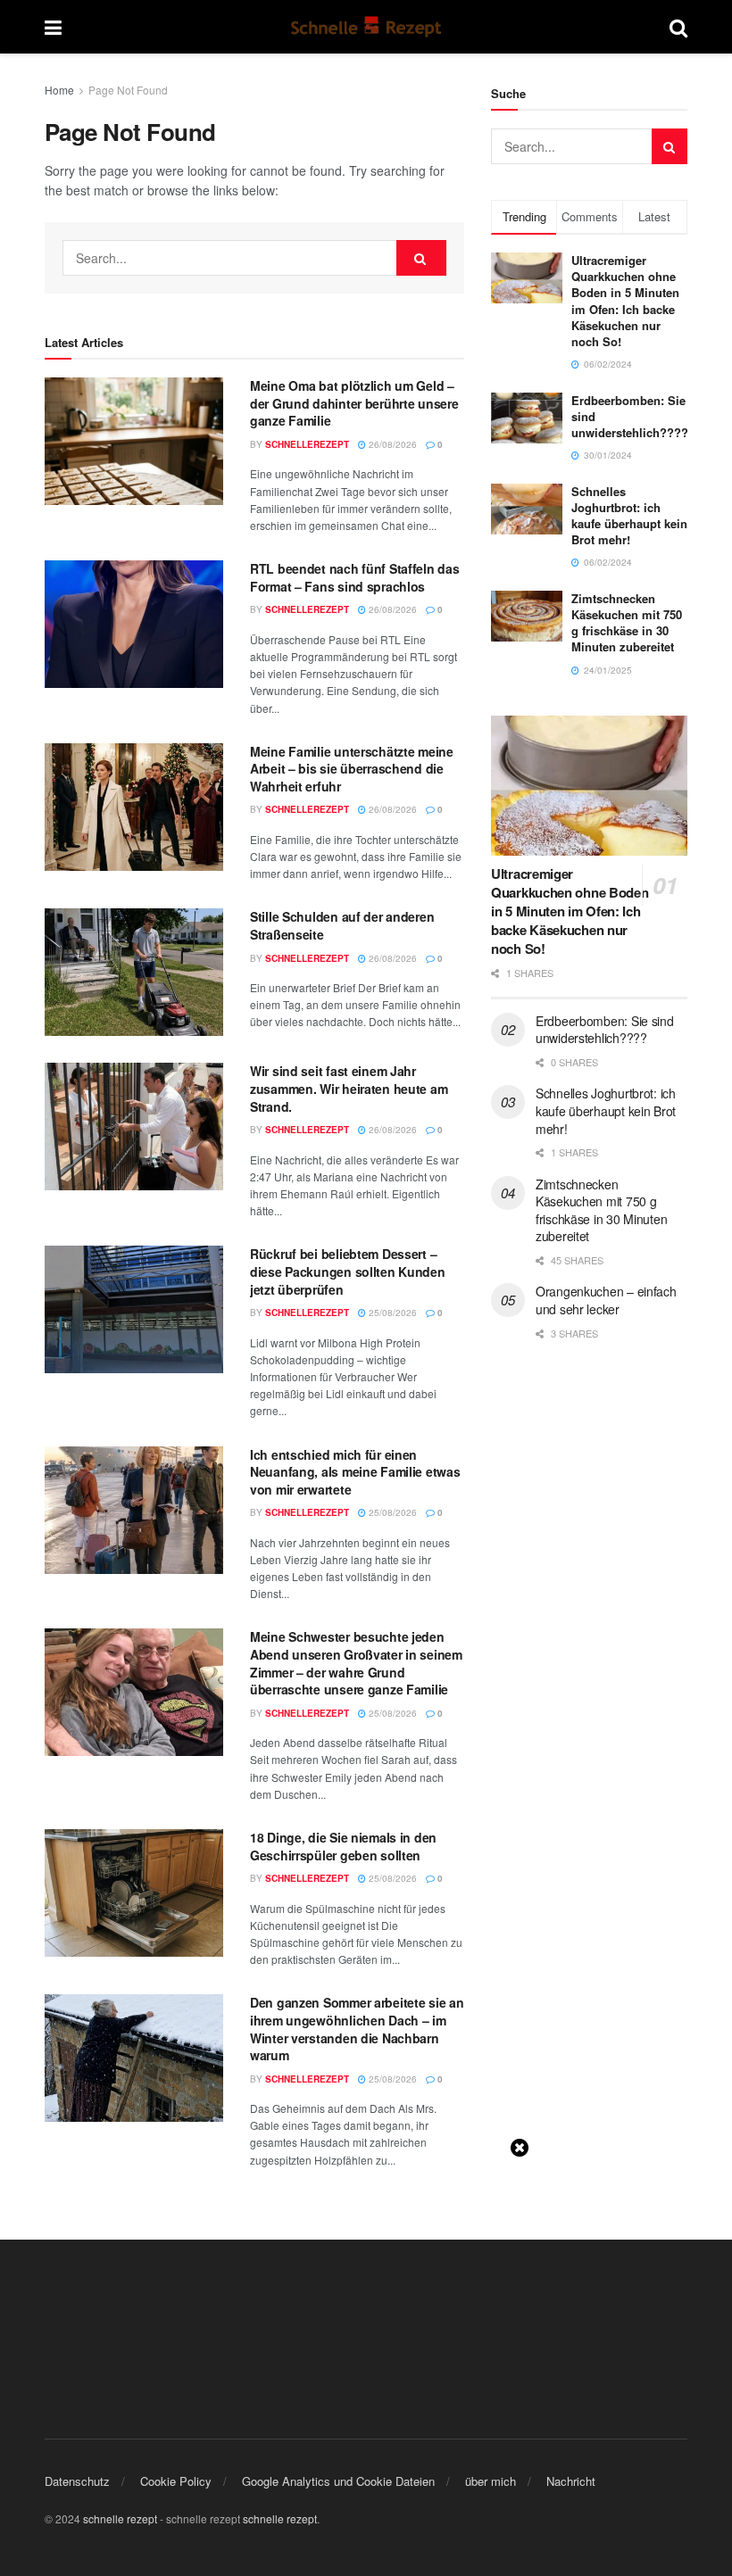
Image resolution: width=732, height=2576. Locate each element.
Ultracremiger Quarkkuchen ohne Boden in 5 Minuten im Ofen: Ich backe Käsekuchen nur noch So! (625, 301)
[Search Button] (678, 27)
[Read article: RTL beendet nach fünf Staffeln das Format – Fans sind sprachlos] (134, 624)
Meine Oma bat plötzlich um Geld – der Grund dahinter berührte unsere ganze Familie (354, 403)
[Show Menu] (53, 27)
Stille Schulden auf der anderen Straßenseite (342, 925)
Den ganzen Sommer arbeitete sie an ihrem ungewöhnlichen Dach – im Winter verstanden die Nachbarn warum (357, 2029)
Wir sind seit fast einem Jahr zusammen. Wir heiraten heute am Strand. (349, 1088)
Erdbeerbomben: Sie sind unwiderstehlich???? (605, 1030)
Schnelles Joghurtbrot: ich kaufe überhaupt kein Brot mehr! (629, 516)
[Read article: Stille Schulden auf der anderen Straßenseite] (134, 972)
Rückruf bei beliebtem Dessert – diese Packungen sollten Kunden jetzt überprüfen (348, 1271)
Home (59, 90)
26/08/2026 (391, 444)
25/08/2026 (391, 1313)
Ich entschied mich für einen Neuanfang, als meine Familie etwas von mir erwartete (355, 1472)
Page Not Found (128, 90)
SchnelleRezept (307, 444)
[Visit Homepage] (366, 27)
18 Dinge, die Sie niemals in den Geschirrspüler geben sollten (343, 1846)
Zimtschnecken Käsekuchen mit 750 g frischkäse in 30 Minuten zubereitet (627, 623)
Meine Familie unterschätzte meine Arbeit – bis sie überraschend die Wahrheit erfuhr (352, 769)
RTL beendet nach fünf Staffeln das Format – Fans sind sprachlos (354, 577)
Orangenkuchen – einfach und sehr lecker (606, 1300)
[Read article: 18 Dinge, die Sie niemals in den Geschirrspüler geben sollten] (134, 1893)
